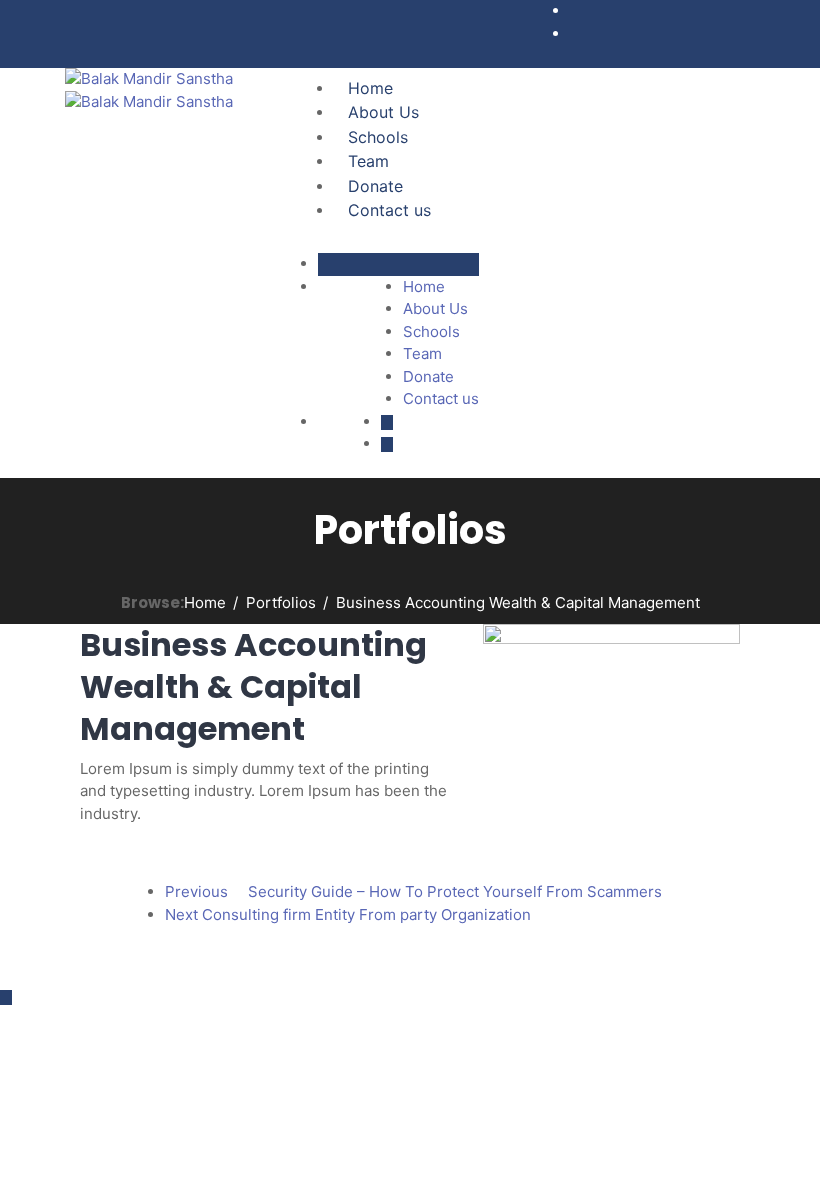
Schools (378, 137)
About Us (383, 112)
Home (370, 88)
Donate (375, 186)
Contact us (389, 210)
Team (368, 161)
